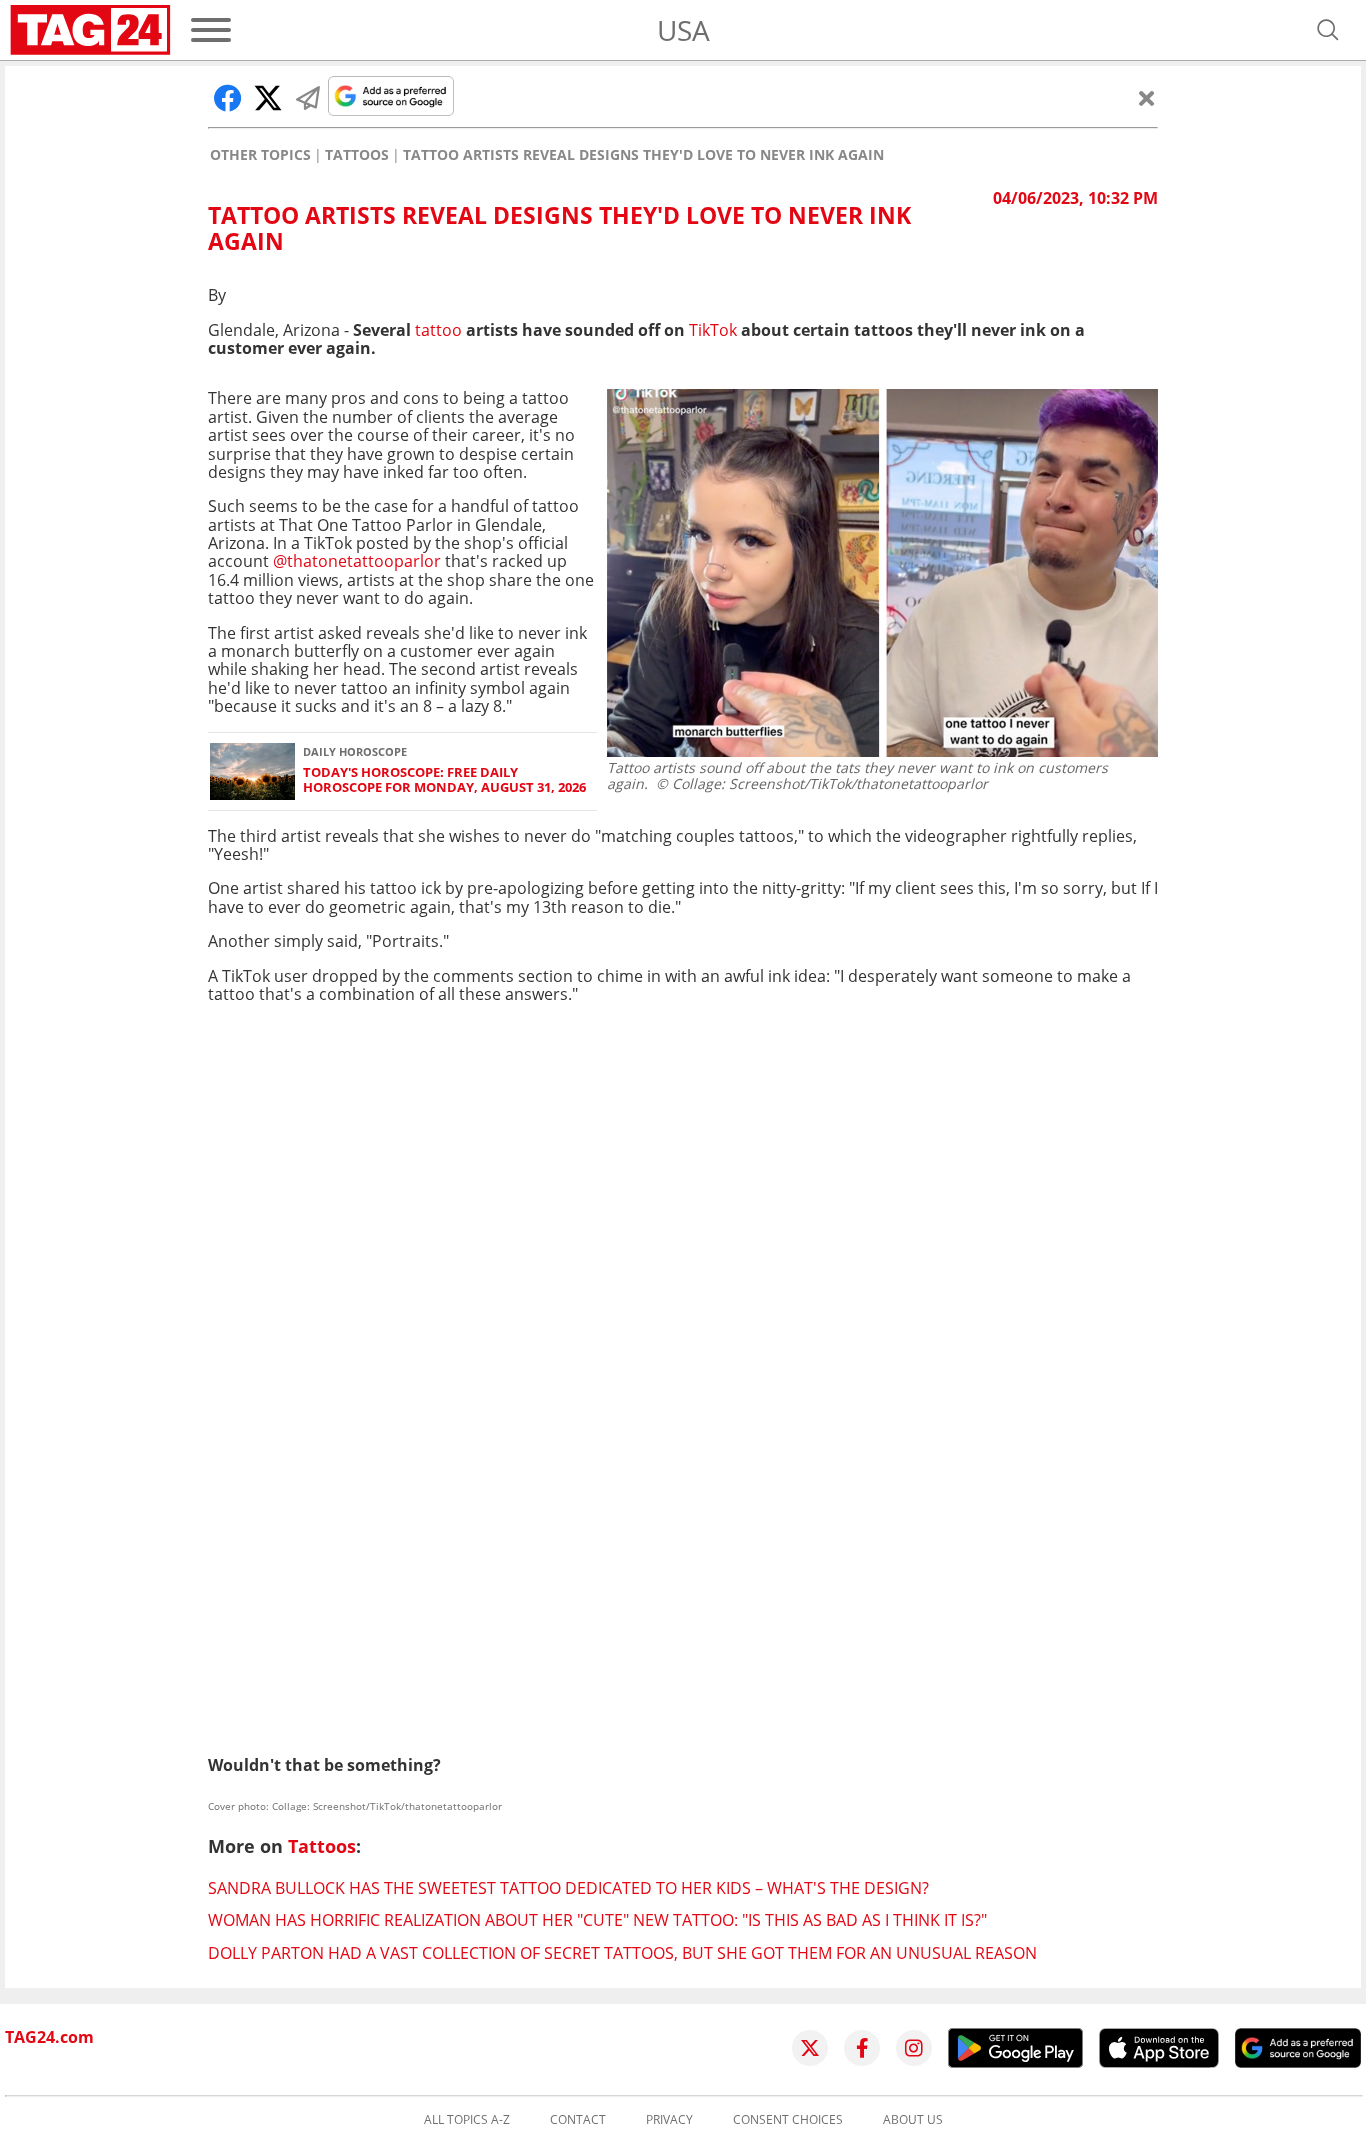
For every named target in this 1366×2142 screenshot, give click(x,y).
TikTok (715, 330)
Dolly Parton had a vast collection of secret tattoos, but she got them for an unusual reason (622, 1953)
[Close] (1147, 98)
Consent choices (788, 2120)
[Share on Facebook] (228, 98)
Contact (578, 2120)
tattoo (440, 330)
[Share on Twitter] (268, 98)
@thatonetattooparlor (357, 561)
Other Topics (260, 155)
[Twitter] (810, 2048)
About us (913, 2120)
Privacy (669, 2120)
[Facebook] (862, 2048)
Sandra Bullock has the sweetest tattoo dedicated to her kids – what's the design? (568, 1888)
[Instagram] (914, 2048)
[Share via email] (308, 98)
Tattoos (357, 155)
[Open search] (1328, 30)
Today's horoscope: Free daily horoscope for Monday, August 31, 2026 (444, 780)
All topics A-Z (467, 2120)
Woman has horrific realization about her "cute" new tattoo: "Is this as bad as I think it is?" (597, 1920)
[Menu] (211, 30)
